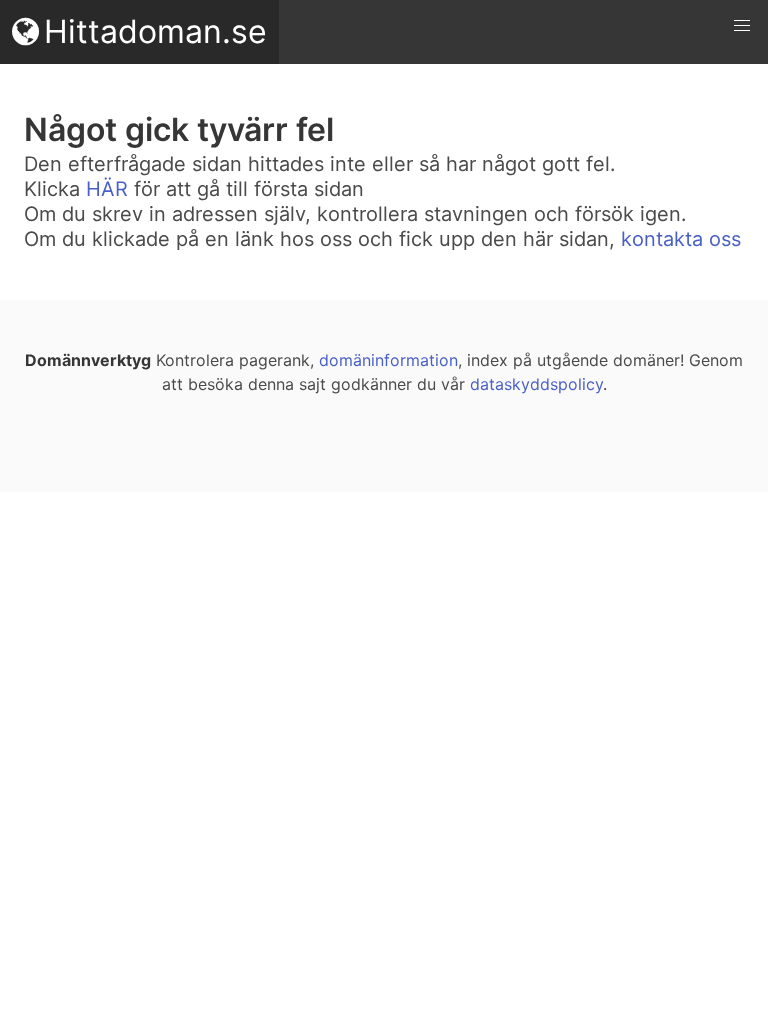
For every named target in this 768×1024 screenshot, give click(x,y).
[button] (742, 26)
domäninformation (388, 360)
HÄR (107, 189)
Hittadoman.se (155, 31)
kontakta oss (681, 239)
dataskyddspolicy (536, 384)
